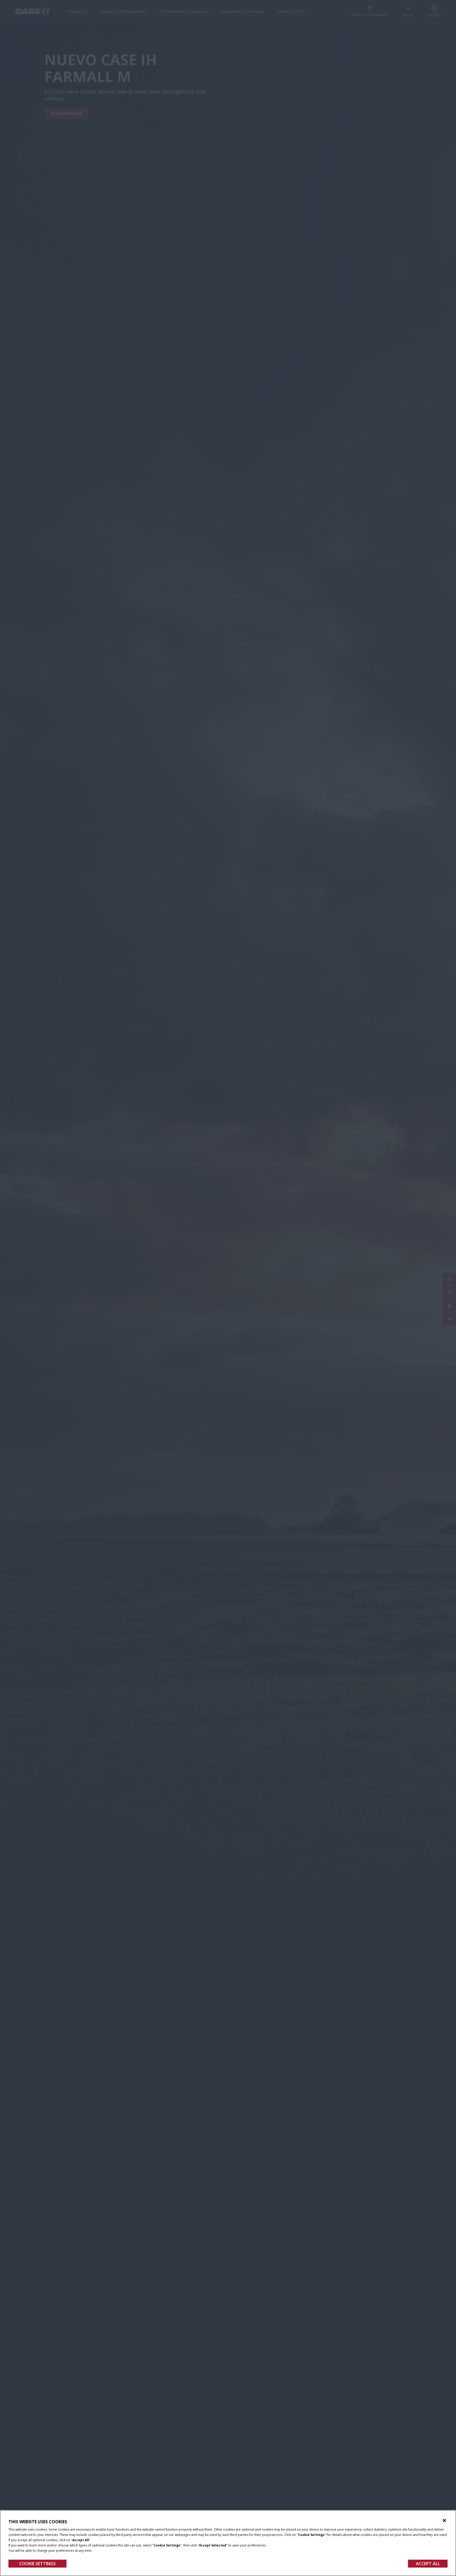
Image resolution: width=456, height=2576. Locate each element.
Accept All (428, 2564)
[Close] (444, 2521)
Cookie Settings (37, 2564)
